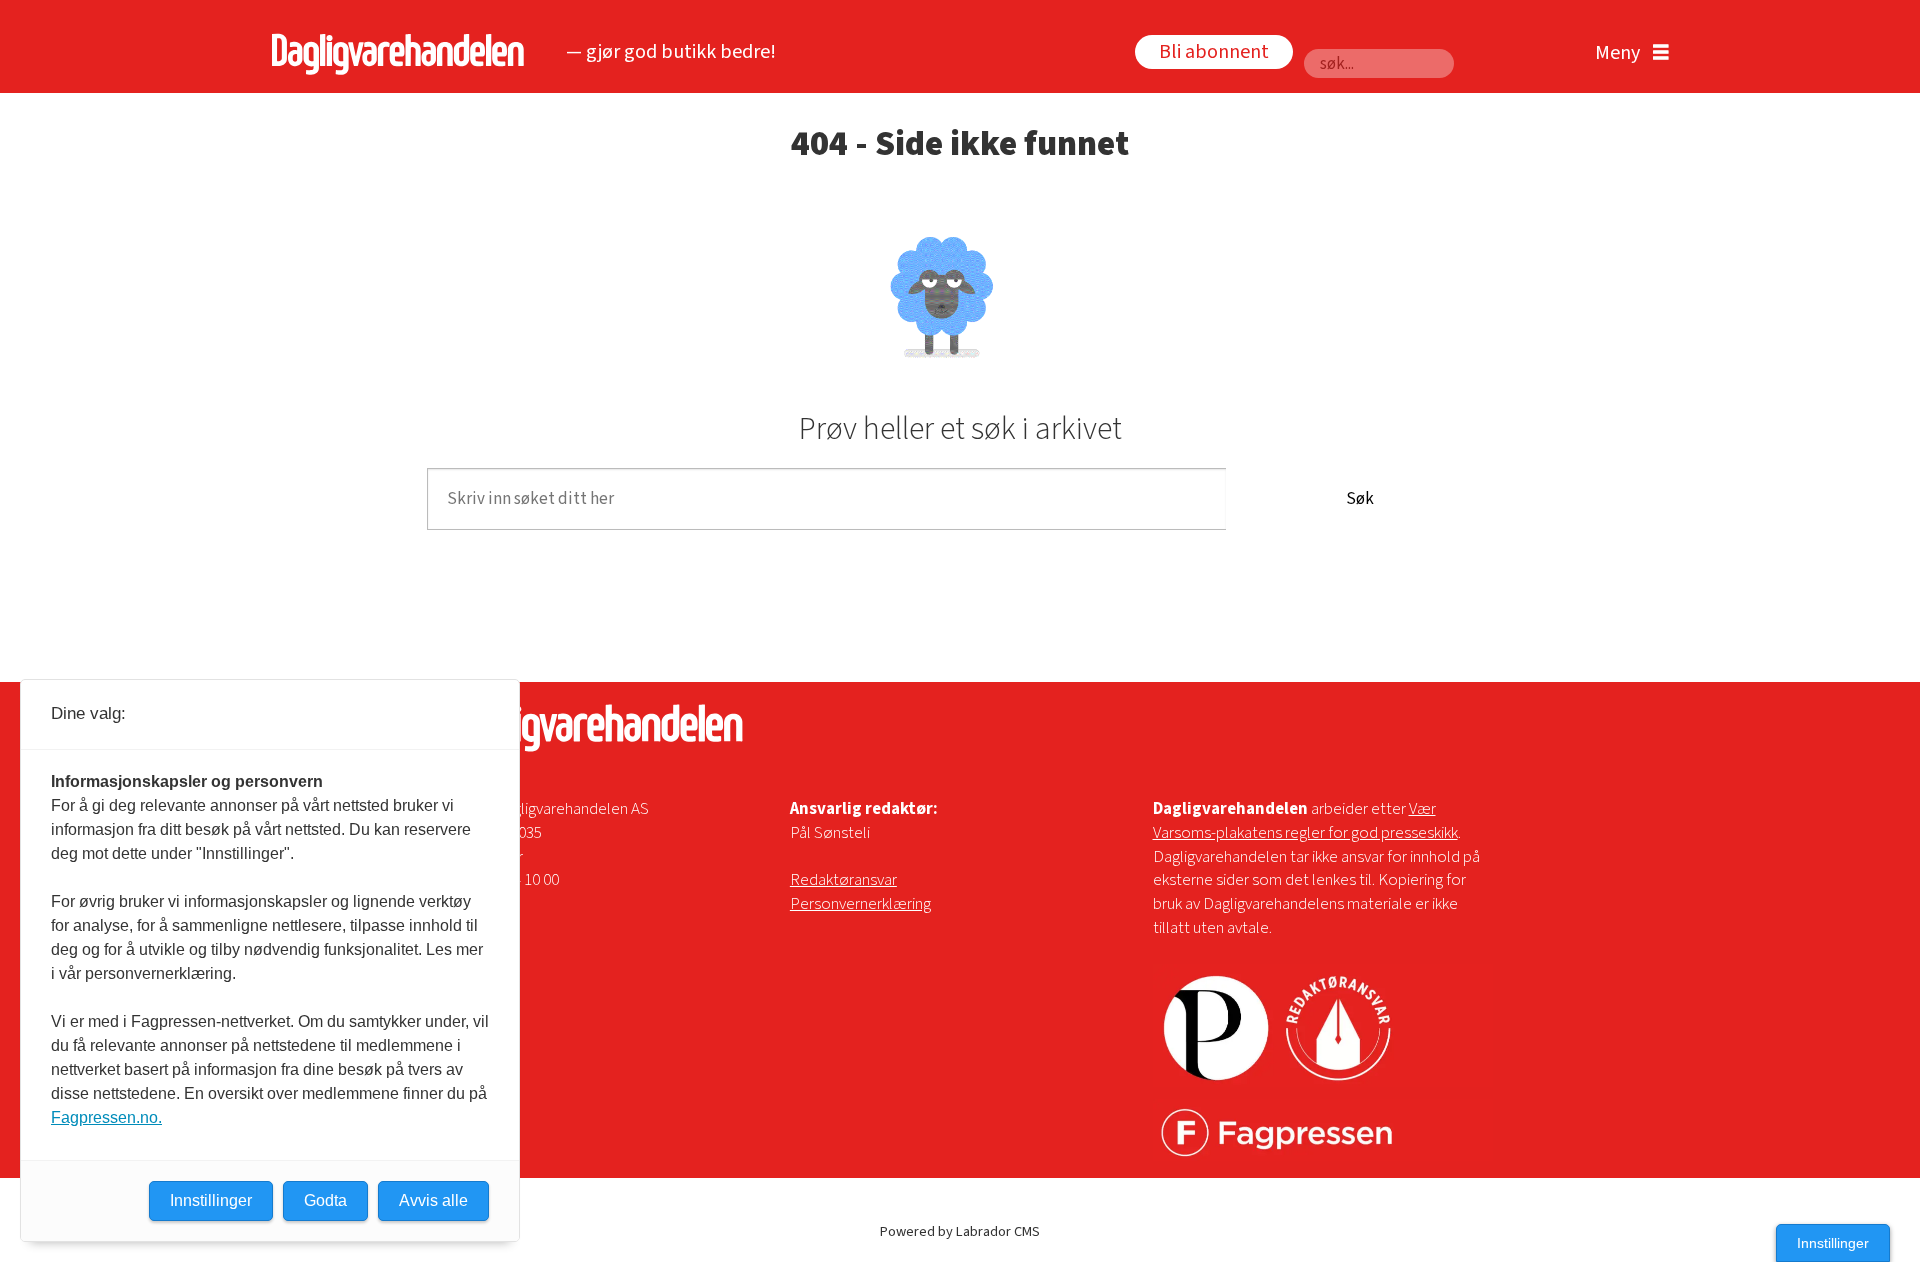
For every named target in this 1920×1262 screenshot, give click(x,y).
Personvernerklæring (860, 904)
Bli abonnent (1214, 52)
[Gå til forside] (392, 53)
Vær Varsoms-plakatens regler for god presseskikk (1305, 821)
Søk (1360, 499)
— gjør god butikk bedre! (671, 52)
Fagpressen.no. (106, 1117)
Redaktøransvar (843, 880)
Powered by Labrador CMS (960, 1231)
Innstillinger (1833, 1243)
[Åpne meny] (1627, 53)
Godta (325, 1200)
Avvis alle (433, 1200)
